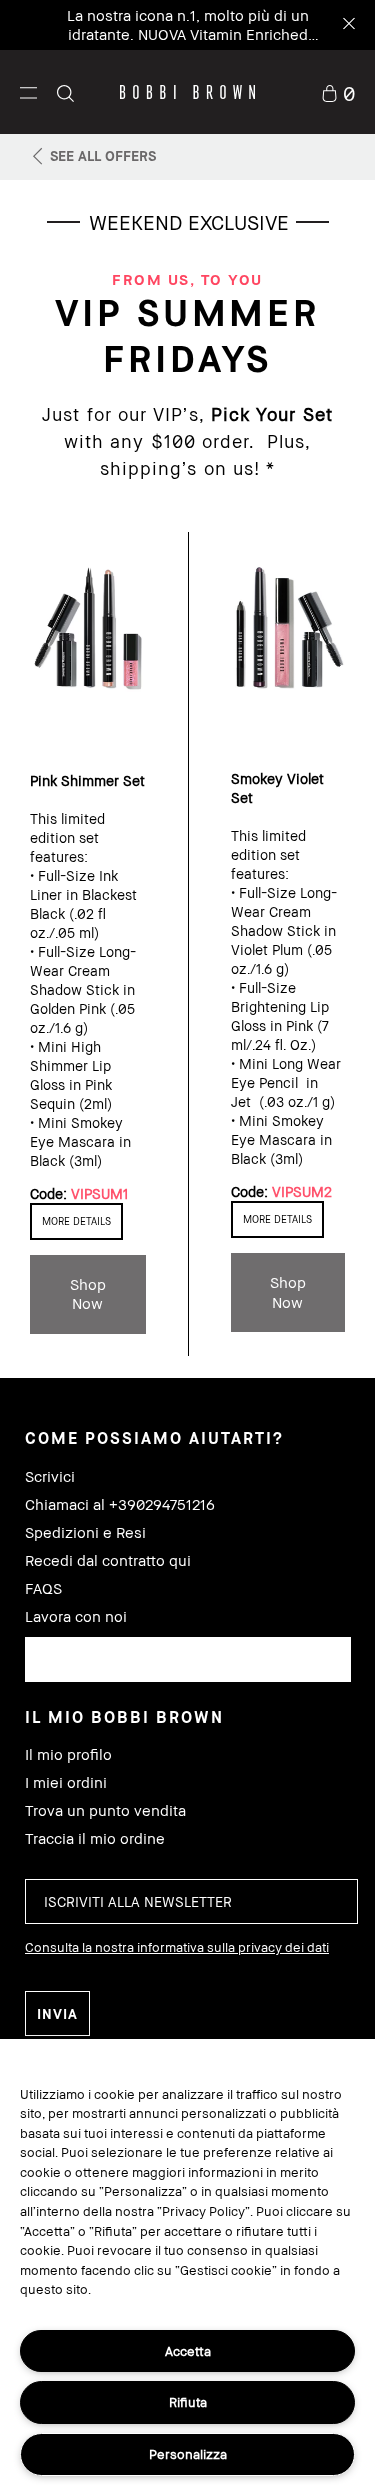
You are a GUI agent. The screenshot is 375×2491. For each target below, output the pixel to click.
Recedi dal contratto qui (108, 1560)
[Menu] (28, 91)
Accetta (188, 2351)
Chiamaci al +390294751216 (120, 1504)
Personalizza (188, 2454)
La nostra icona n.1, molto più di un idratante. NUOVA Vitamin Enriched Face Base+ (188, 34)
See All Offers (103, 155)
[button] (28, 92)
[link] (338, 91)
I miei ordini (66, 1782)
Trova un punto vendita (105, 1810)
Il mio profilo (68, 1754)
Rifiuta (188, 2402)
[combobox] (188, 1659)
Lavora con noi (76, 1616)
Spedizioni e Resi (85, 1532)
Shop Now (88, 1294)
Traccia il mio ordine (95, 1838)
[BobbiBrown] (187, 92)
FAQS (43, 1588)
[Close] (347, 25)
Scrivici (50, 1476)
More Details (76, 1221)
